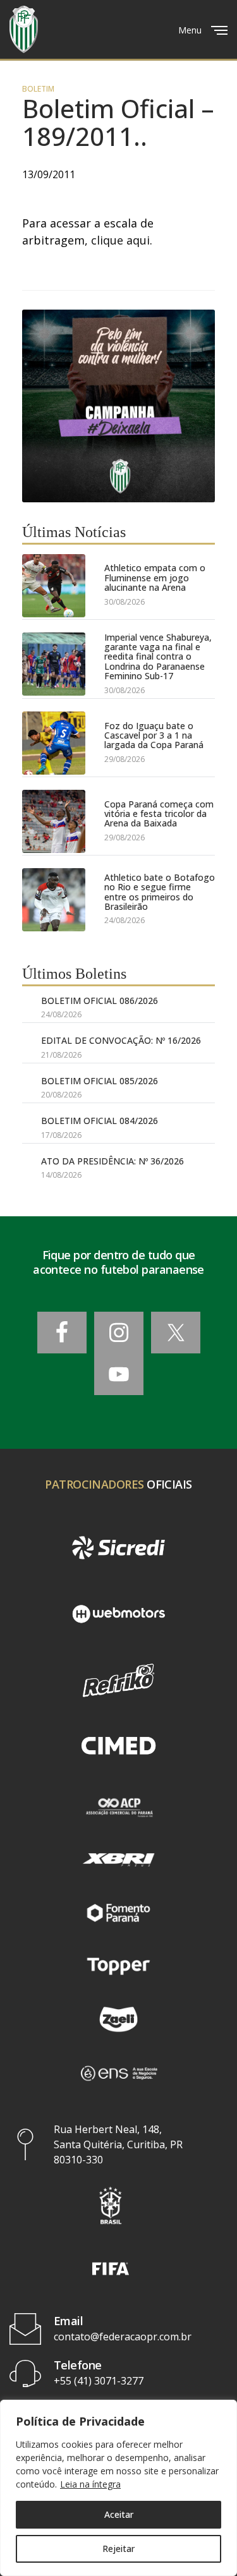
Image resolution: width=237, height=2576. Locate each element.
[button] (111, 2205)
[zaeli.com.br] (118, 2019)
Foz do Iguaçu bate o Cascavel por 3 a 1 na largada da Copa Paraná (154, 735)
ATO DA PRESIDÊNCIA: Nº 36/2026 (112, 1161)
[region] (118, 2488)
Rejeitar (118, 2549)
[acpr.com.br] (118, 1806)
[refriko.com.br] (118, 1680)
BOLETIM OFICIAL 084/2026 (100, 1121)
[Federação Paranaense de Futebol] (24, 29)
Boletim (38, 89)
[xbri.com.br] (118, 1859)
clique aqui (120, 240)
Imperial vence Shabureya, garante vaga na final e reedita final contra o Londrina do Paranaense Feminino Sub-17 (158, 657)
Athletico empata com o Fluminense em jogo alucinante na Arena (155, 577)
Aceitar (119, 2514)
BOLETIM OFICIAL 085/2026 (100, 1081)
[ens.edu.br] (118, 2072)
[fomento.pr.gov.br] (118, 1913)
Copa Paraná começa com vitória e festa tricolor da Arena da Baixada (159, 814)
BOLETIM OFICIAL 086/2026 (100, 1001)
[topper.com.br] (118, 1966)
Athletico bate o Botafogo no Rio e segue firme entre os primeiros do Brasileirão (160, 892)
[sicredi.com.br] (118, 1548)
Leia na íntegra (90, 2484)
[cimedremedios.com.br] (118, 1747)
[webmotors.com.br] (118, 1614)
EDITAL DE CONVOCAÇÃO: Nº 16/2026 (121, 1040)
